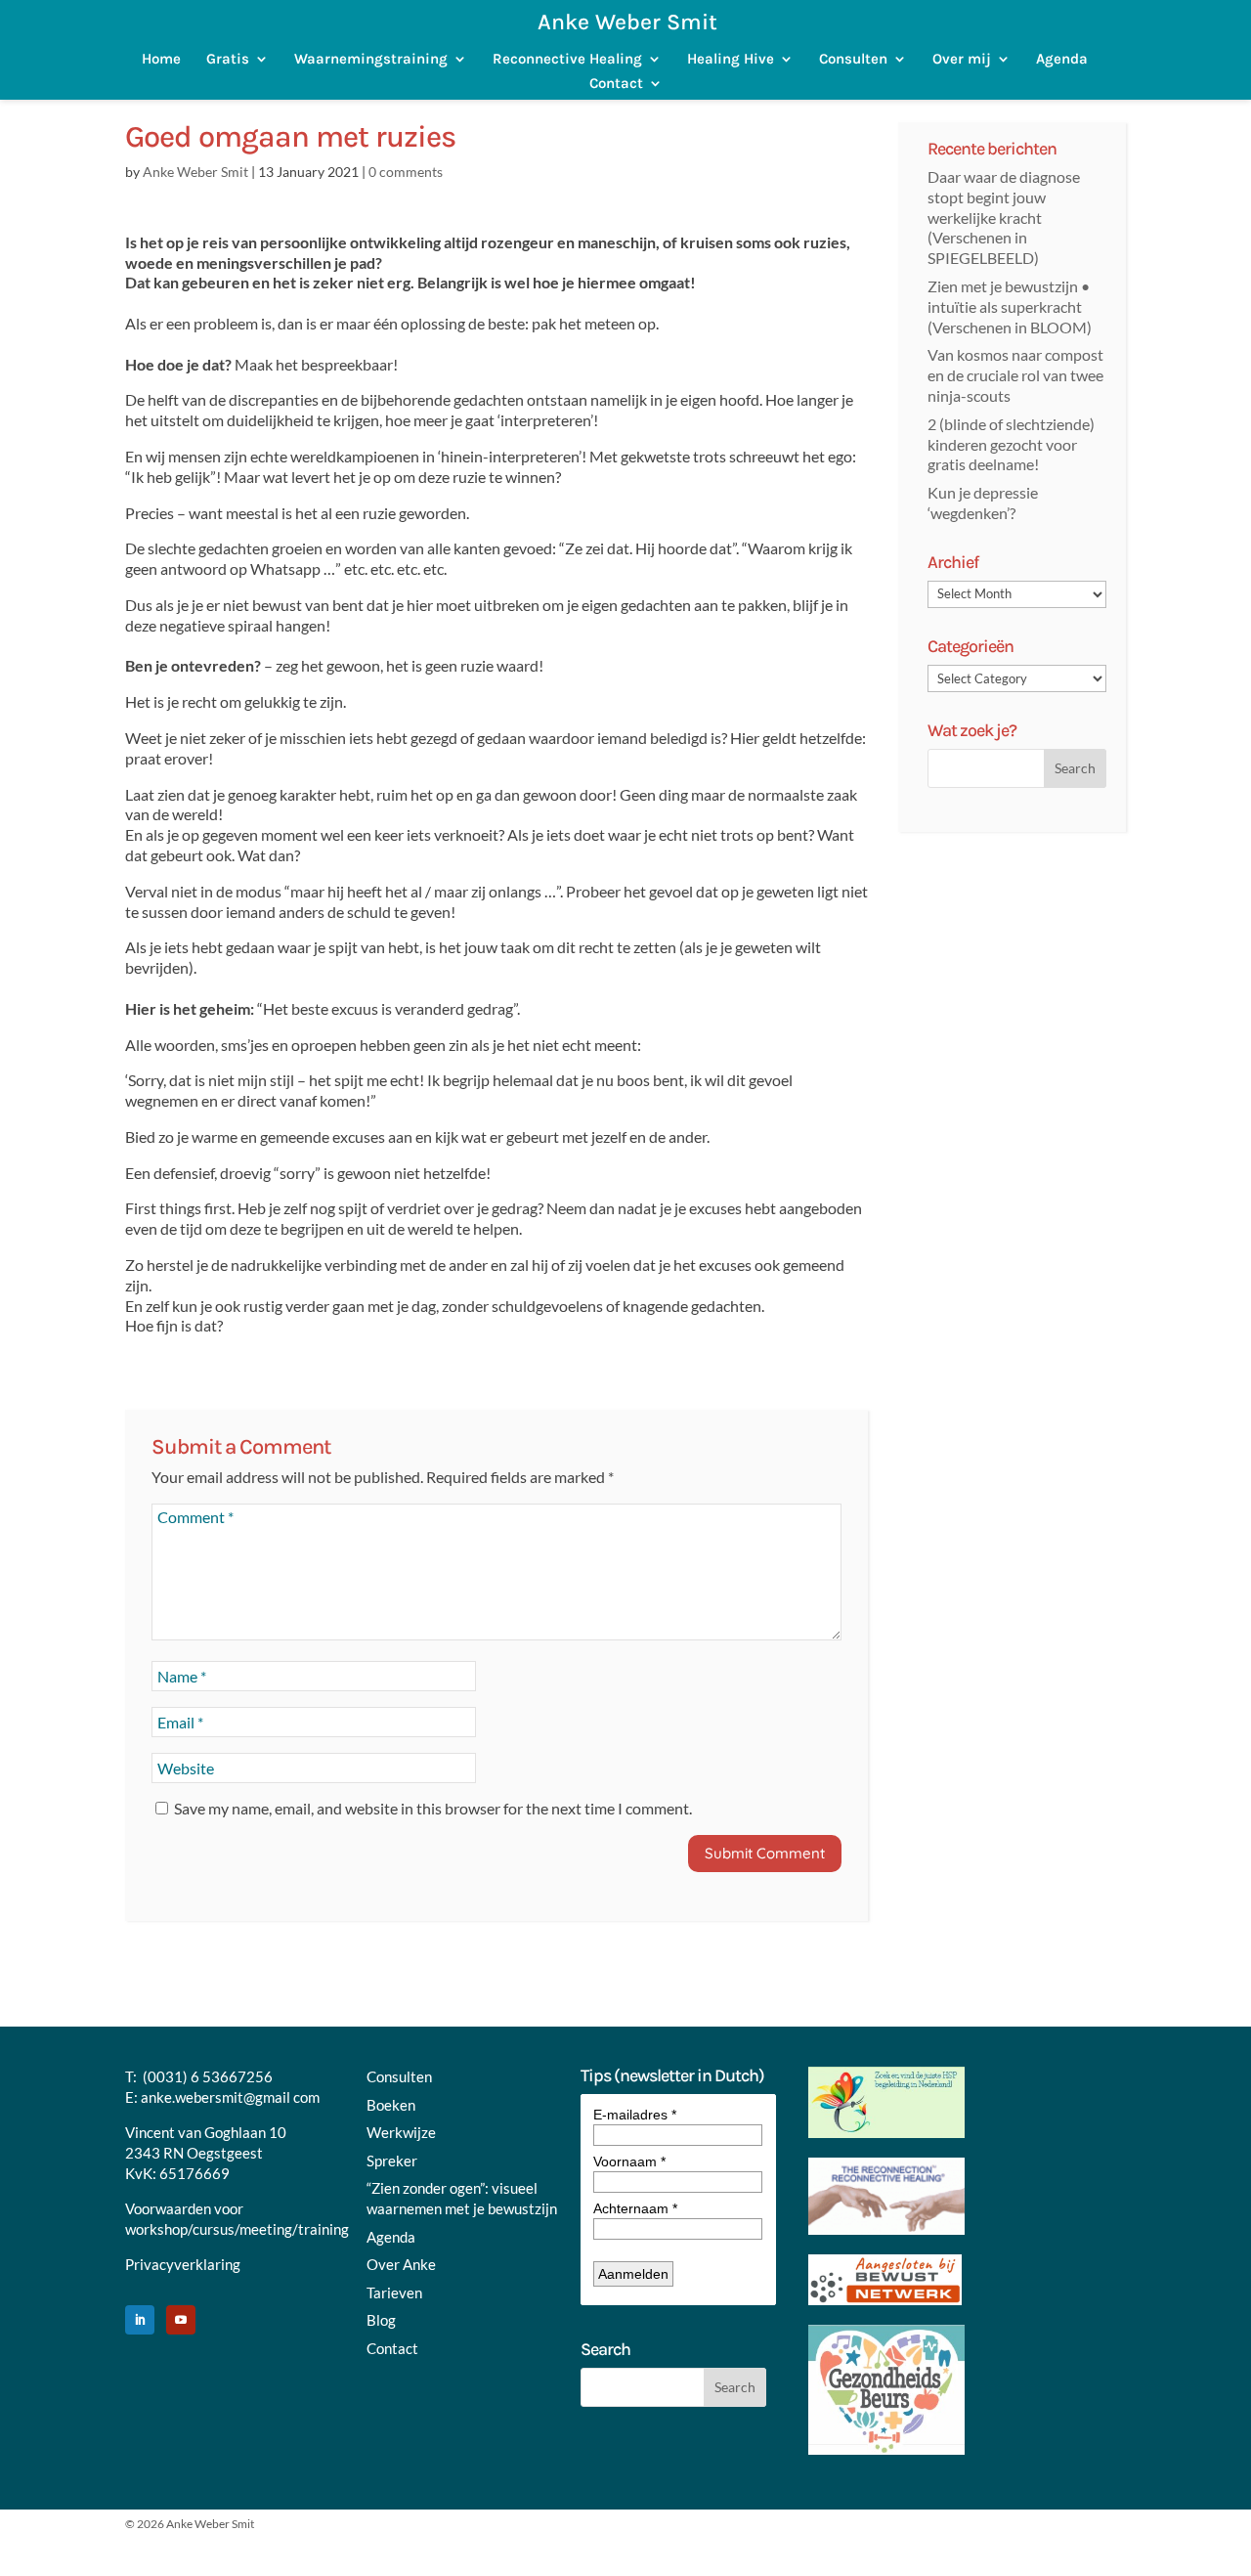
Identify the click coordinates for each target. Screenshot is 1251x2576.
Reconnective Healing (567, 59)
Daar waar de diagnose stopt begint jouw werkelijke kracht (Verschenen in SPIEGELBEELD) (1004, 217)
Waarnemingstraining (371, 59)
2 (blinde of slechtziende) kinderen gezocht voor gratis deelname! (1011, 444)
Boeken (391, 2105)
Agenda (1062, 59)
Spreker (392, 2161)
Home (161, 59)
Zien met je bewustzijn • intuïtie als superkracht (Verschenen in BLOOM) (1010, 306)
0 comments (406, 172)
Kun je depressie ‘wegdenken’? (983, 502)
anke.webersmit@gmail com (230, 2097)
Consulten (853, 59)
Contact (616, 84)
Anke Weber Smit (195, 172)
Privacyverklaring (183, 2264)
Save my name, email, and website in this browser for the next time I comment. (433, 1808)
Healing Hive (731, 59)
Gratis (228, 59)
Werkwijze (401, 2132)
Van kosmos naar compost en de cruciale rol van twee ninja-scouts (1015, 375)
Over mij (962, 59)
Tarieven (394, 2292)
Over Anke (401, 2264)
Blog (381, 2320)
